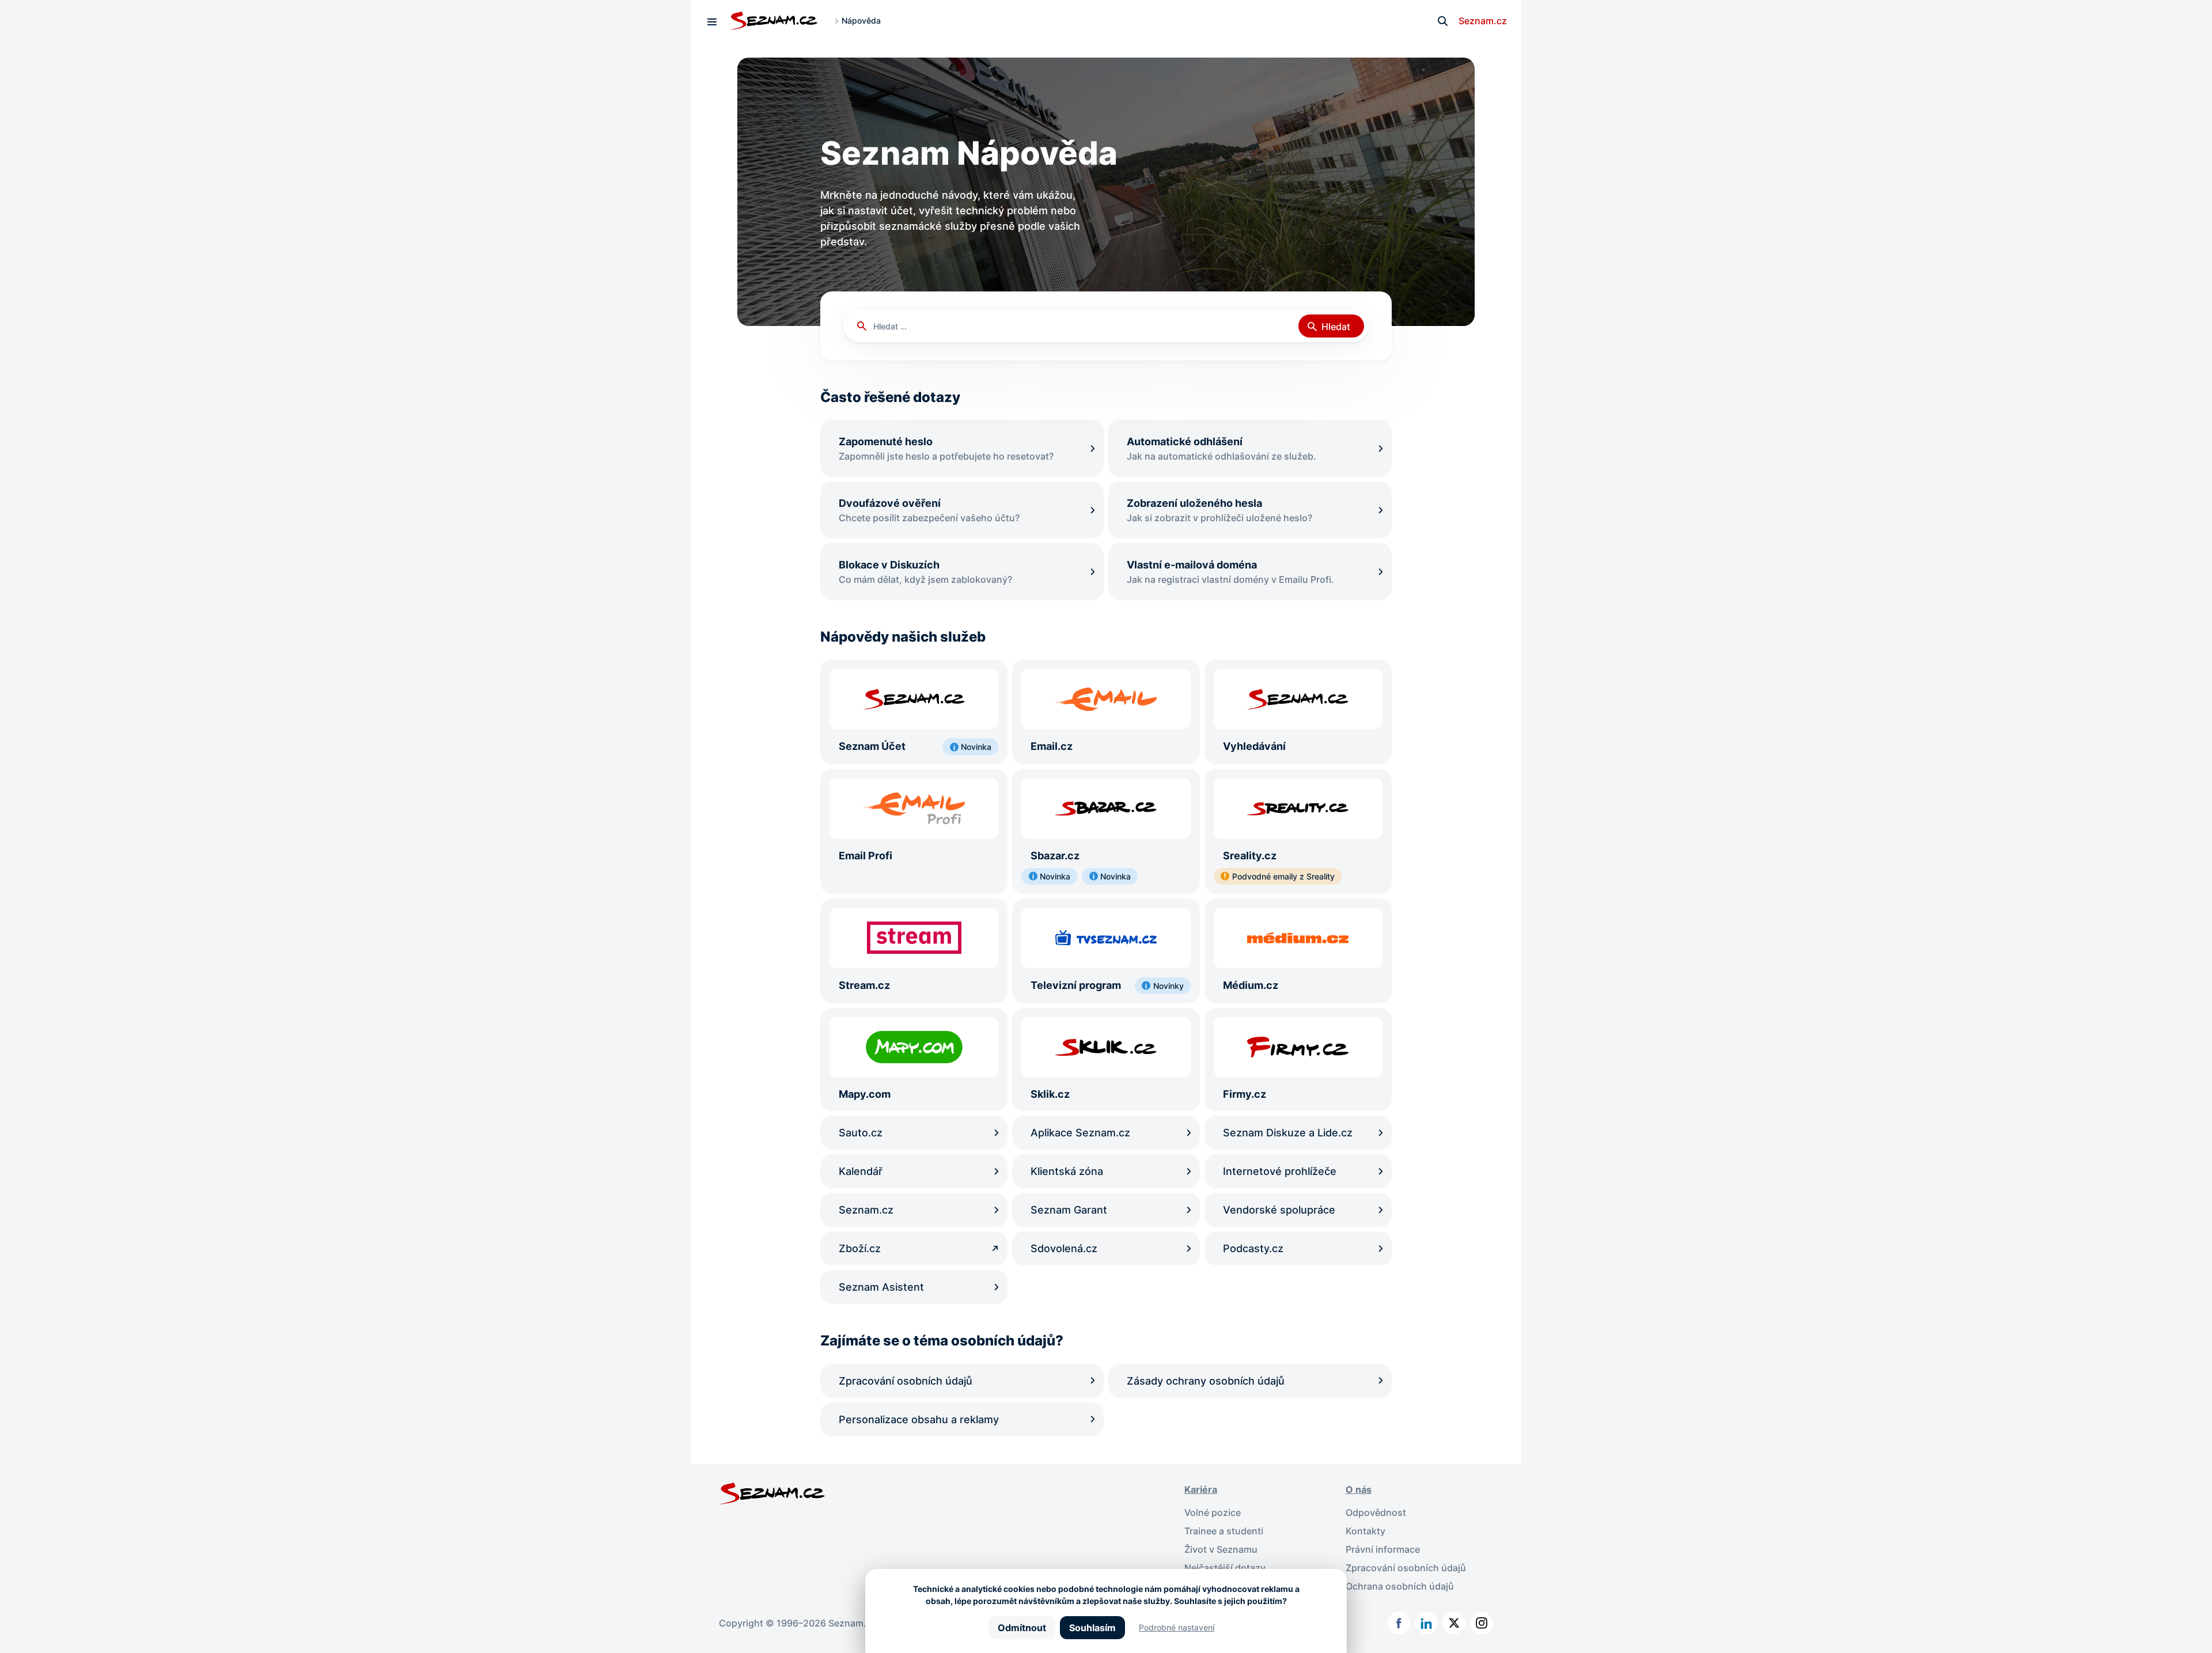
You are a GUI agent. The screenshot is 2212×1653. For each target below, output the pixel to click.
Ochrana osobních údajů (1400, 1586)
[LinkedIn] (1426, 1623)
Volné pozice (1213, 1512)
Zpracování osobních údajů (1406, 1568)
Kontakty (1366, 1531)
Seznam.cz (1483, 21)
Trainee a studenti (1224, 1531)
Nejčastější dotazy (1225, 1568)
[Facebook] (1399, 1623)
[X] (1454, 1623)
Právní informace (1383, 1549)
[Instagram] (1482, 1623)
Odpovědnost (1376, 1512)
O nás (1359, 1489)
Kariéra (1201, 1489)
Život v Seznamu (1221, 1549)
